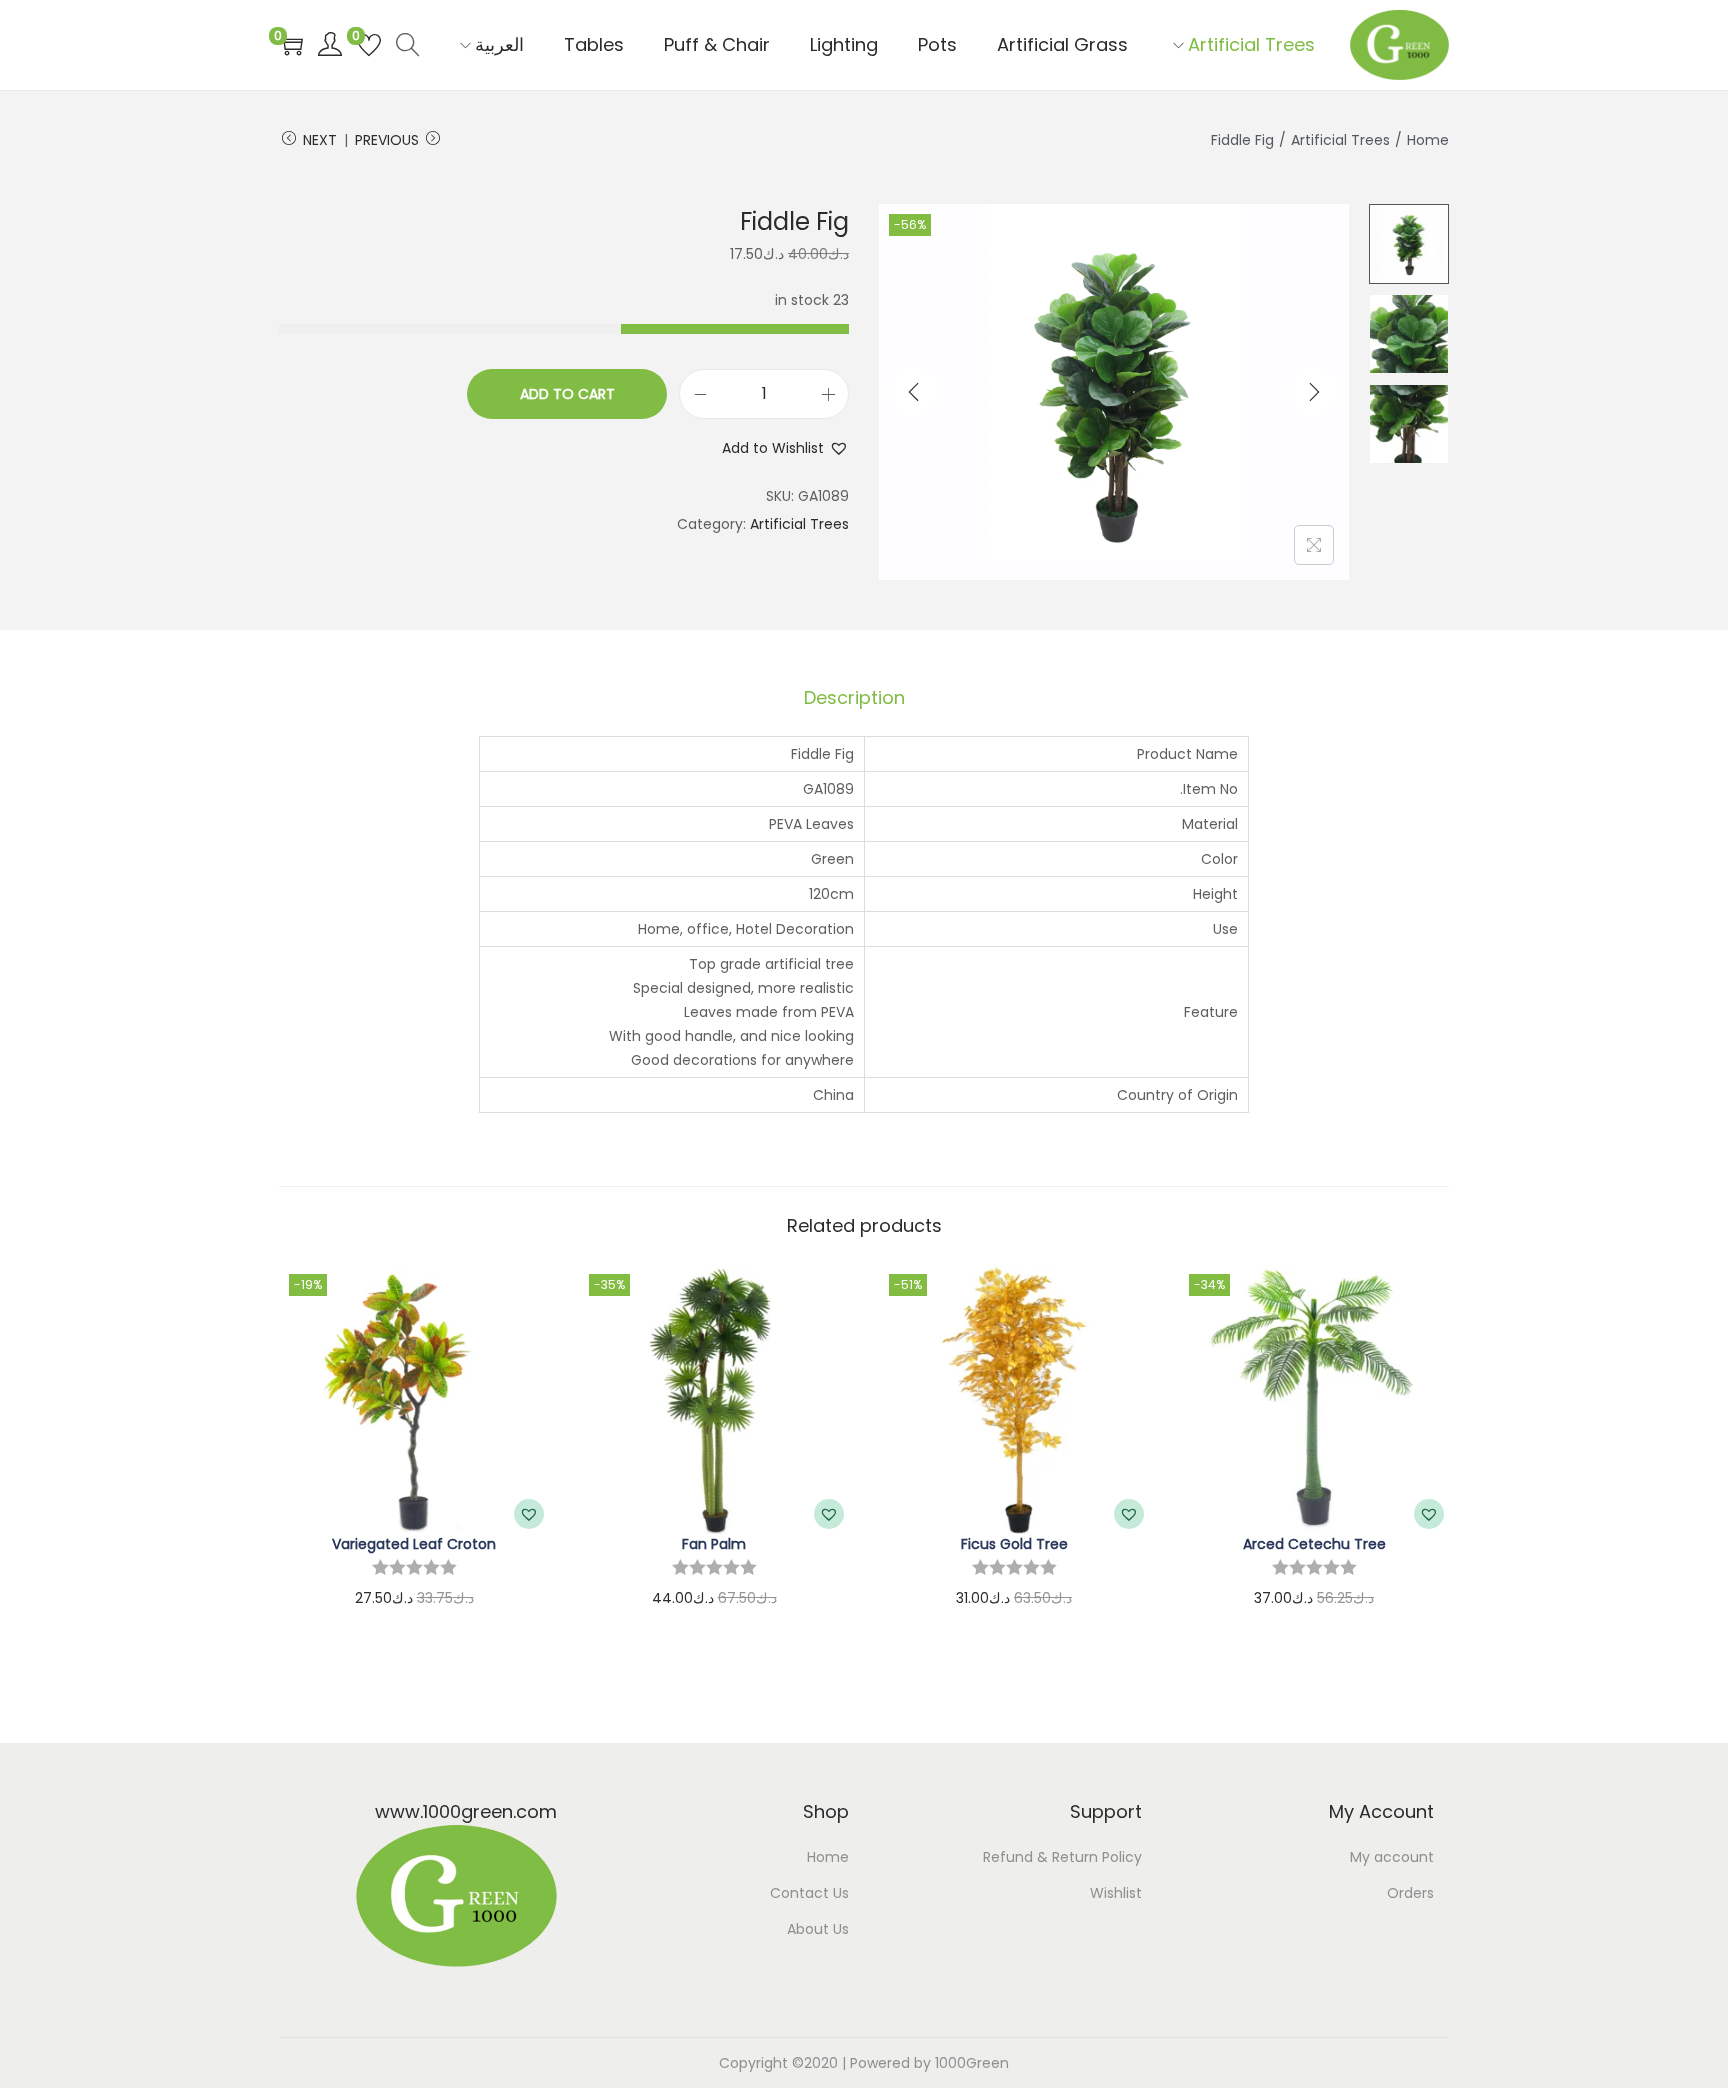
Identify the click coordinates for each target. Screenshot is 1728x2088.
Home (1428, 140)
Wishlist (1116, 1893)
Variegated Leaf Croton (414, 1544)
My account (1392, 1857)
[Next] (1314, 392)
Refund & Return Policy (1062, 1857)
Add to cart (567, 394)
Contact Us (809, 1893)
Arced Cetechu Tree (1314, 1544)
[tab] (854, 698)
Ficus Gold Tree (1014, 1544)
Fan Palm (714, 1544)
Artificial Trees (1340, 140)
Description (854, 697)
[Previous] (914, 392)
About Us (818, 1929)
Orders (1410, 1893)
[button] (785, 448)
